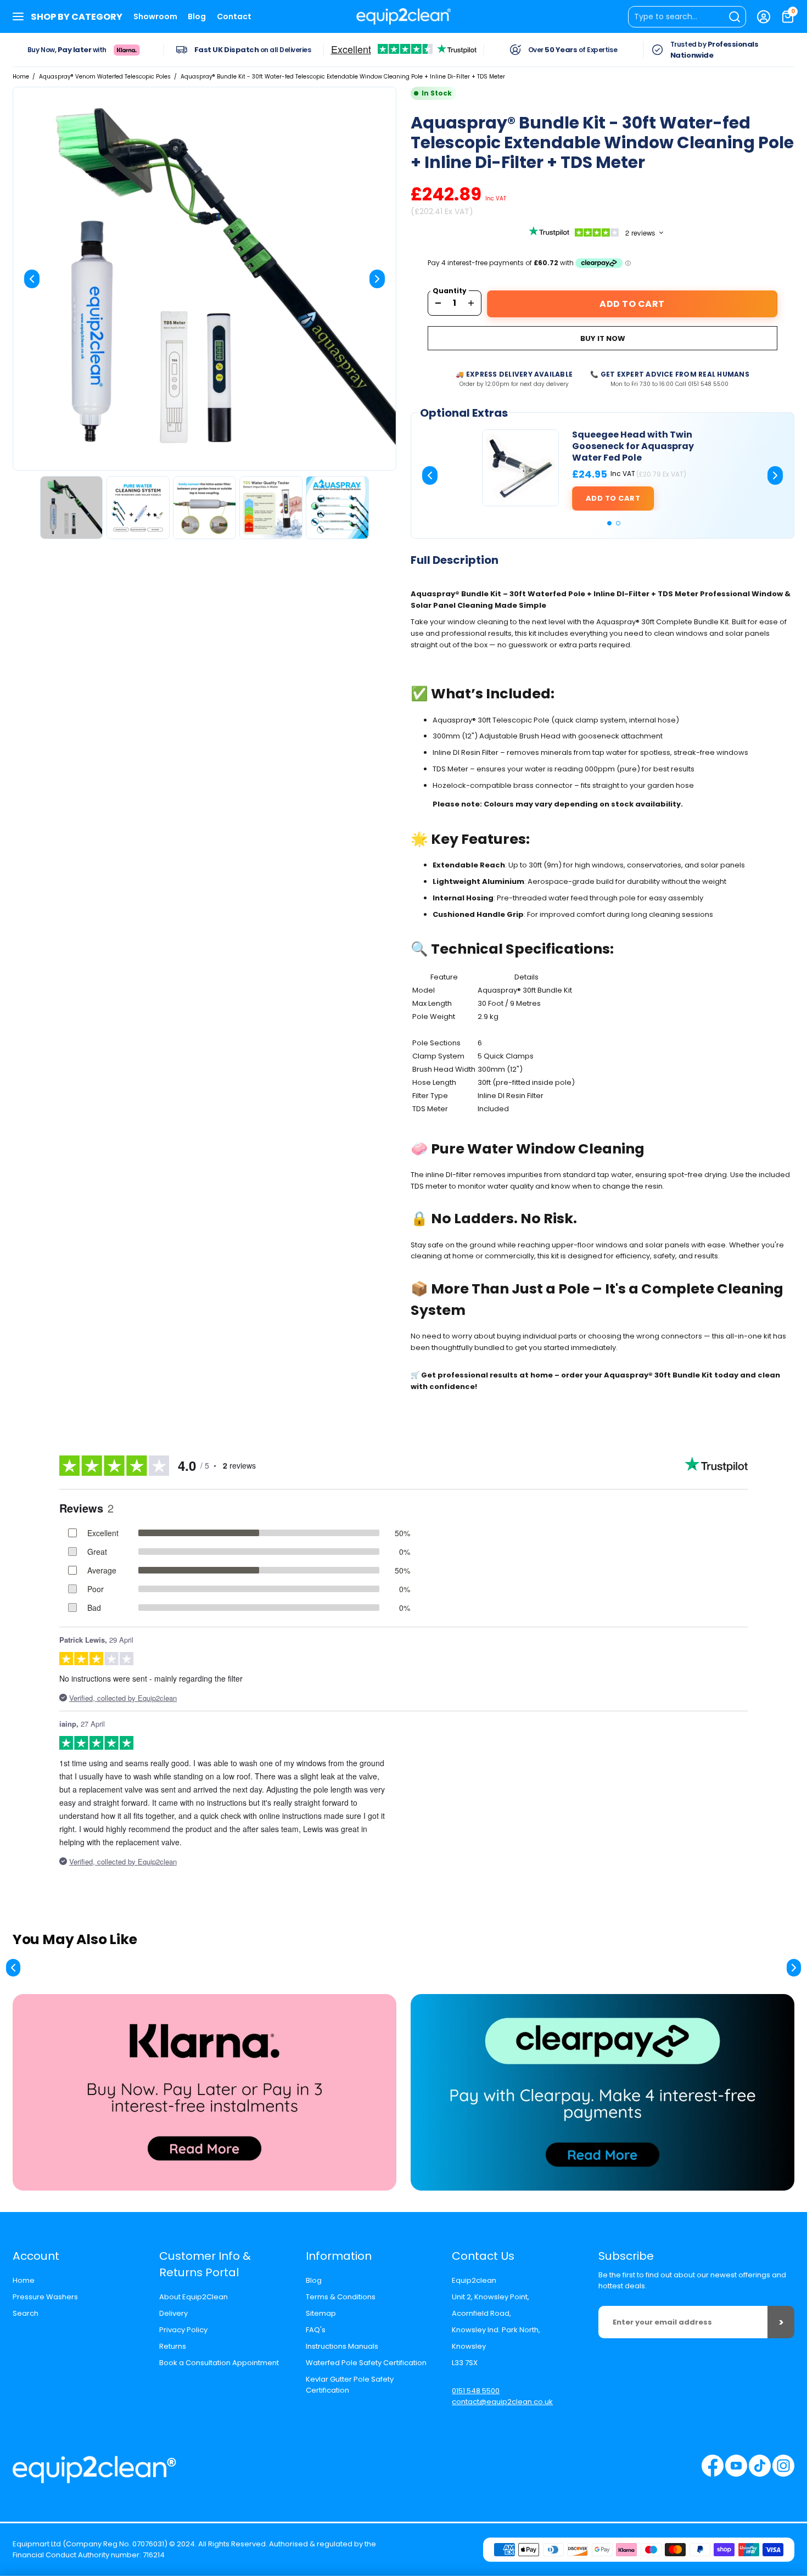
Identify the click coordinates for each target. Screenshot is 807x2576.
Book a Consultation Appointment (219, 2363)
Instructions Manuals (342, 2346)
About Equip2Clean (194, 2297)
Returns (173, 2346)
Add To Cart (632, 304)
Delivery (173, 2313)
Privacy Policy (183, 2330)
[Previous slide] (32, 279)
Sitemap (321, 2313)
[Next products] (794, 1968)
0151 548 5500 (476, 2391)
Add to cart (613, 498)
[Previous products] (13, 1968)
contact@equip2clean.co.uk (502, 2402)
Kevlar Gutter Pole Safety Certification (350, 2385)
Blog (197, 16)
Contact (234, 16)
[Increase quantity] (471, 303)
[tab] (609, 523)
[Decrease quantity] (438, 303)
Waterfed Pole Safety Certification (366, 2363)
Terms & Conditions (341, 2297)
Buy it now (603, 338)
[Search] (687, 17)
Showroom (155, 16)
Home (21, 77)
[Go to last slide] (430, 475)
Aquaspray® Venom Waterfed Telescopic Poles (105, 77)
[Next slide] (377, 279)
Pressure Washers (45, 2297)
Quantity (450, 291)
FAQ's (316, 2330)
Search (26, 2313)
